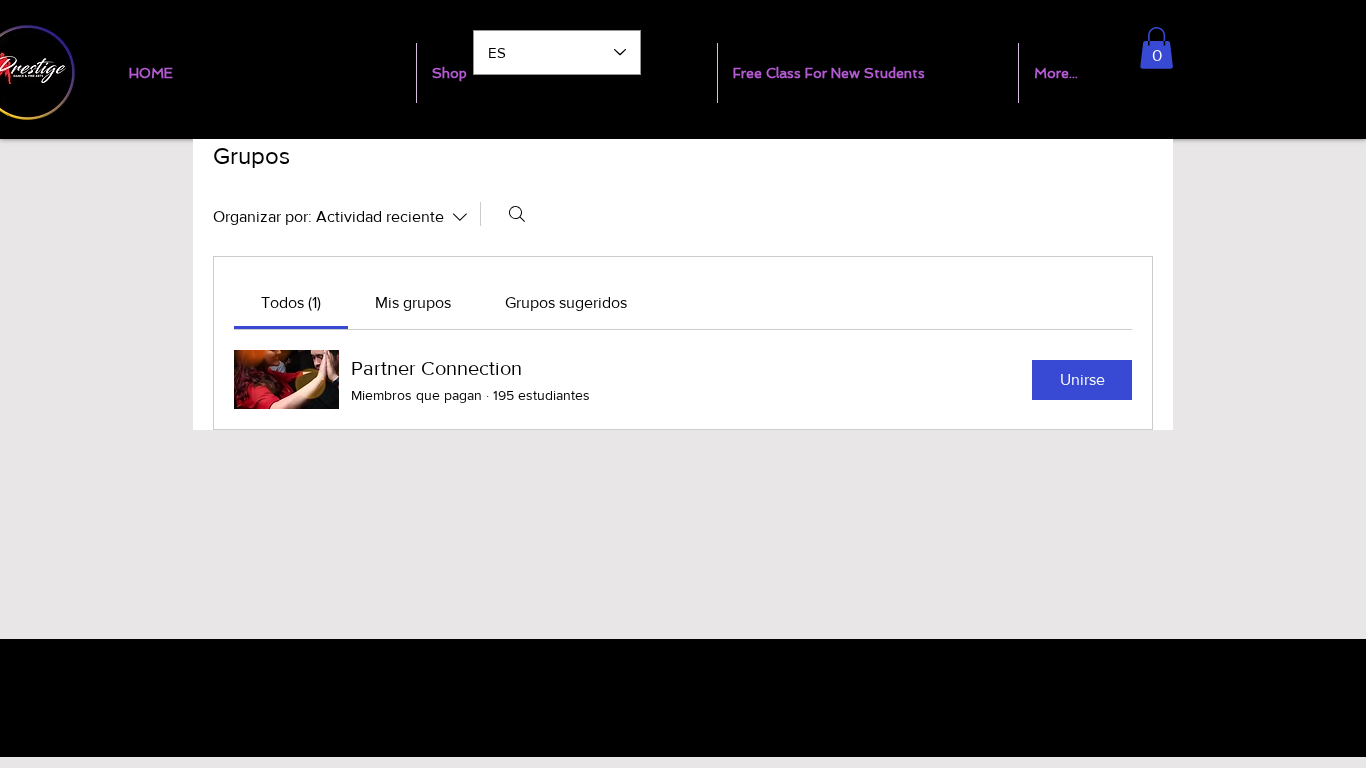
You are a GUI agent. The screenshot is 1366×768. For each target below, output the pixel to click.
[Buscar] (517, 214)
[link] (291, 302)
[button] (1156, 48)
